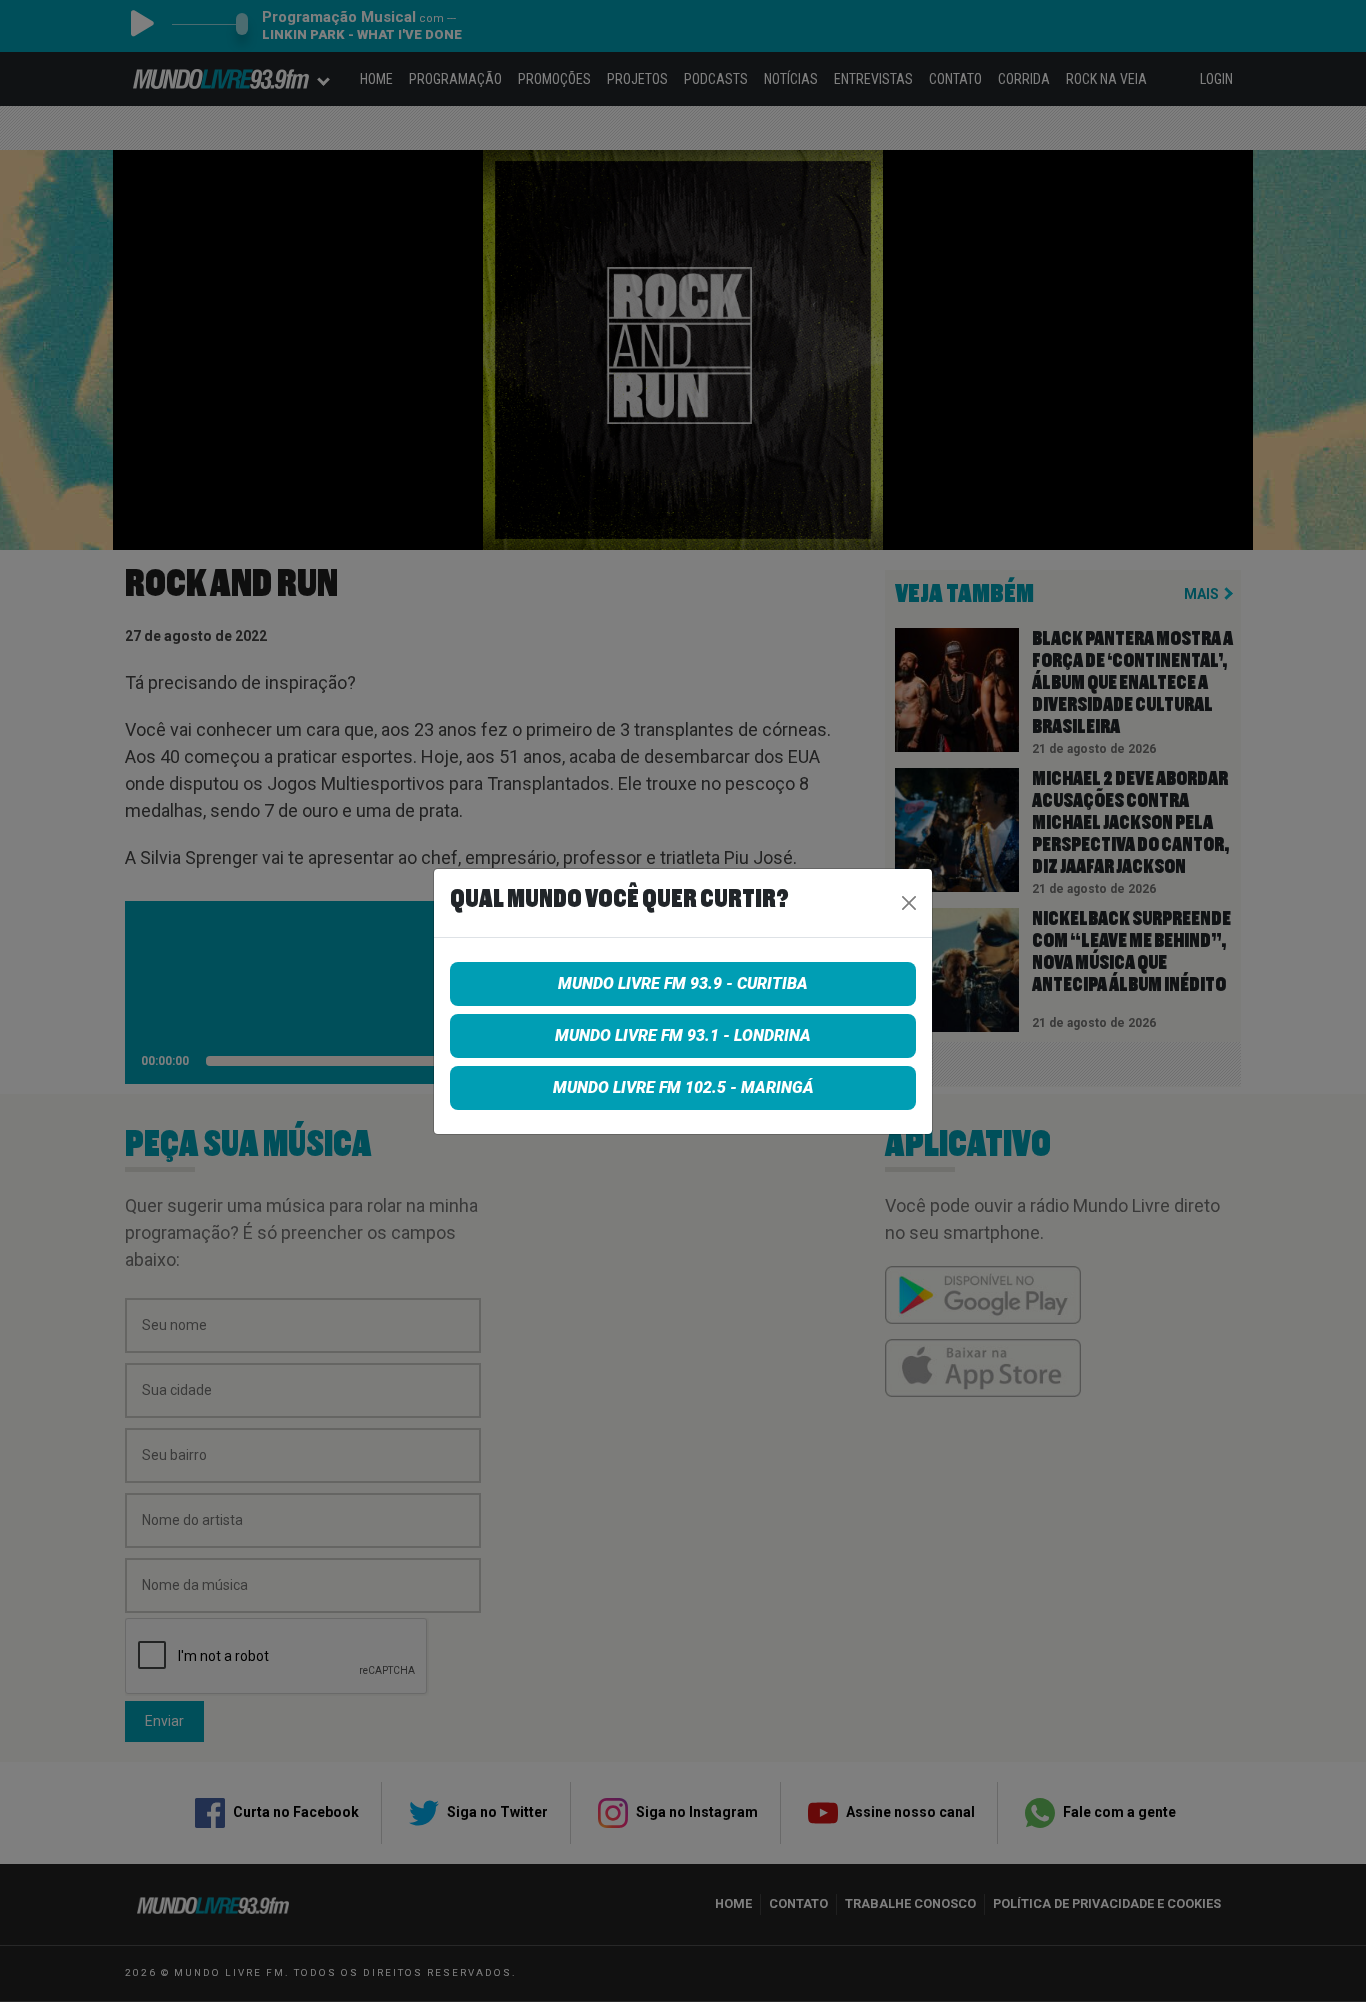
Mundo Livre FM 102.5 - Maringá (683, 1087)
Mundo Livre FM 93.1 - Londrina (683, 1035)
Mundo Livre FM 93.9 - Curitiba (683, 983)
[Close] (909, 903)
